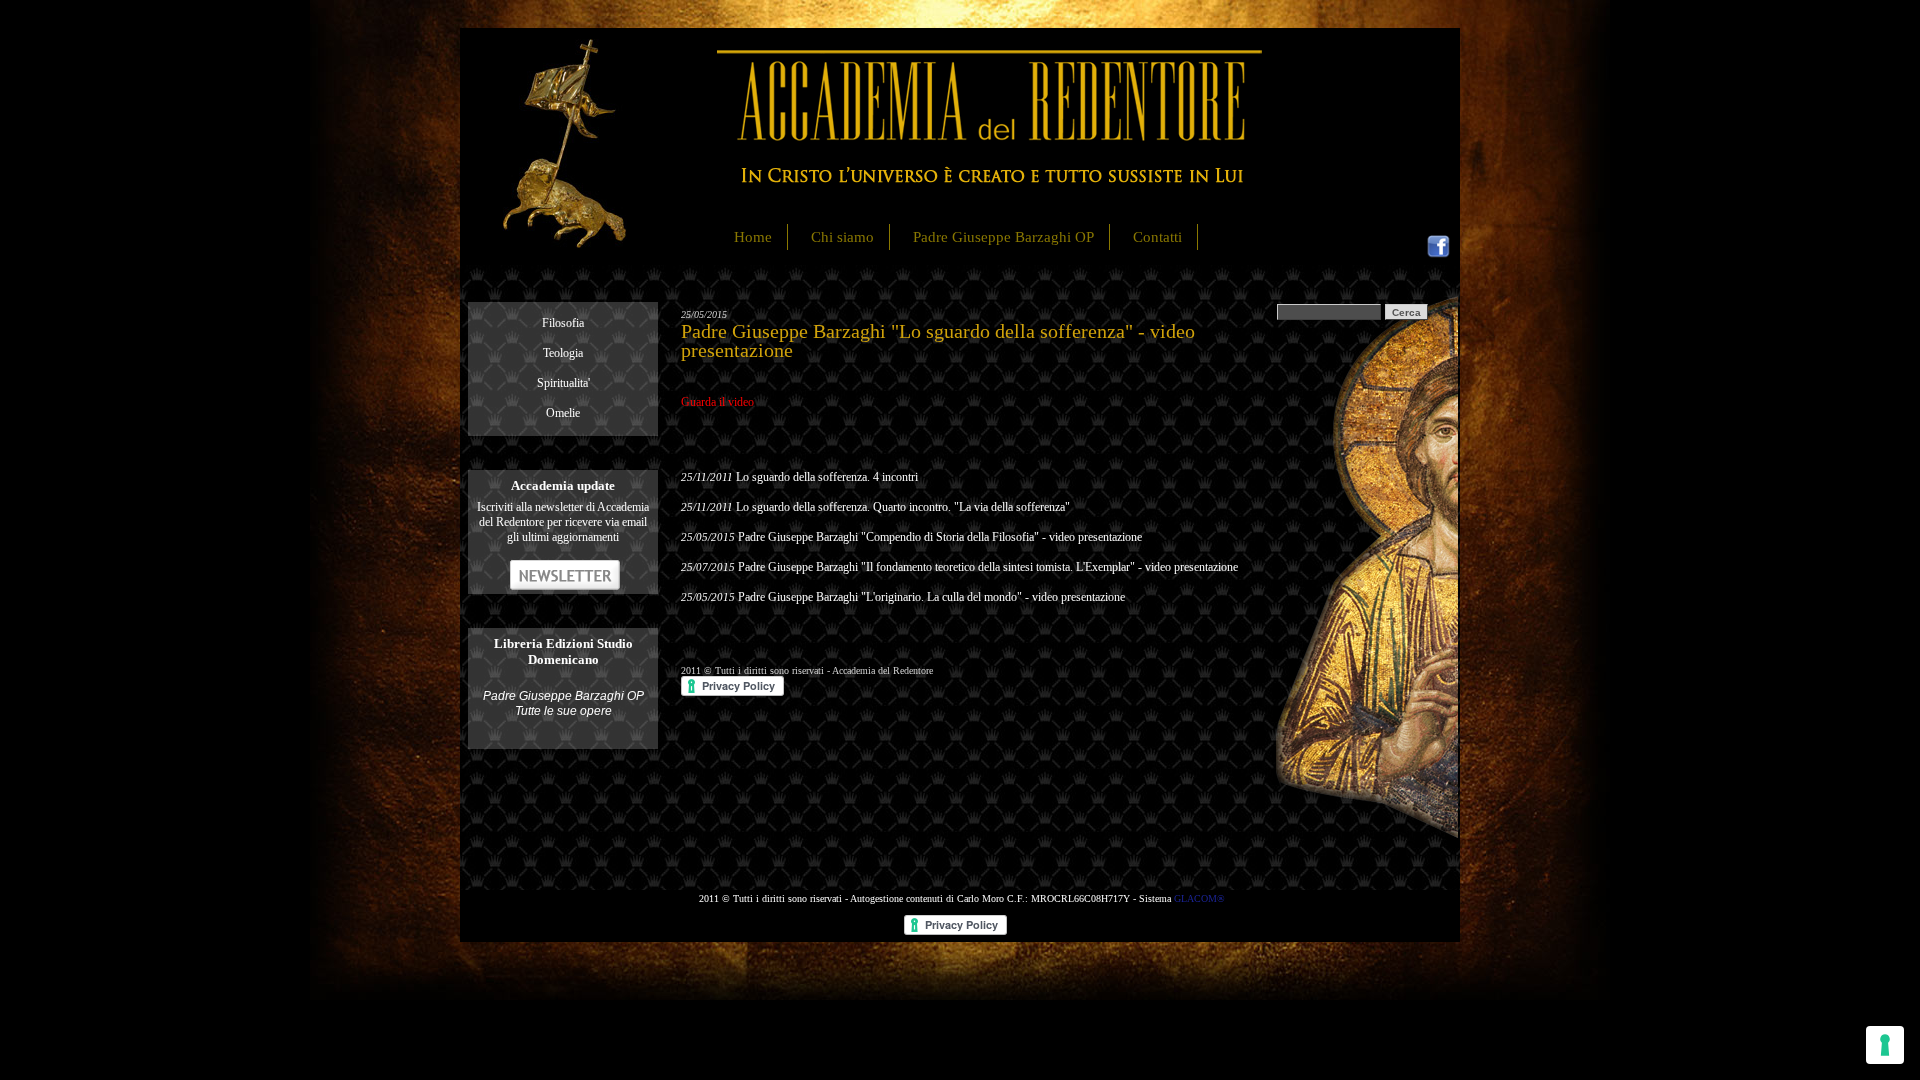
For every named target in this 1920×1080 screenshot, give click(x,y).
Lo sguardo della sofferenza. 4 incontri (827, 477)
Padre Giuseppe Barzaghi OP (1003, 237)
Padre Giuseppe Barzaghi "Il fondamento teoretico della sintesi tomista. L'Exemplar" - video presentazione (988, 567)
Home (753, 237)
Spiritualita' (563, 383)
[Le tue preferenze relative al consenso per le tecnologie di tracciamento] (1885, 1045)
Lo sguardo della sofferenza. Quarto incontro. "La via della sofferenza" (903, 507)
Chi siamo (842, 237)
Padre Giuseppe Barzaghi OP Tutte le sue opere (563, 703)
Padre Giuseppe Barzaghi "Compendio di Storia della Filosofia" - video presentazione (940, 537)
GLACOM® (1199, 898)
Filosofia (563, 323)
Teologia (563, 353)
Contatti (1157, 237)
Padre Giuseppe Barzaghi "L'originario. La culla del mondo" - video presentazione (931, 597)
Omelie (563, 413)
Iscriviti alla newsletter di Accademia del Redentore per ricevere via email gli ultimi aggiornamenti (563, 522)
